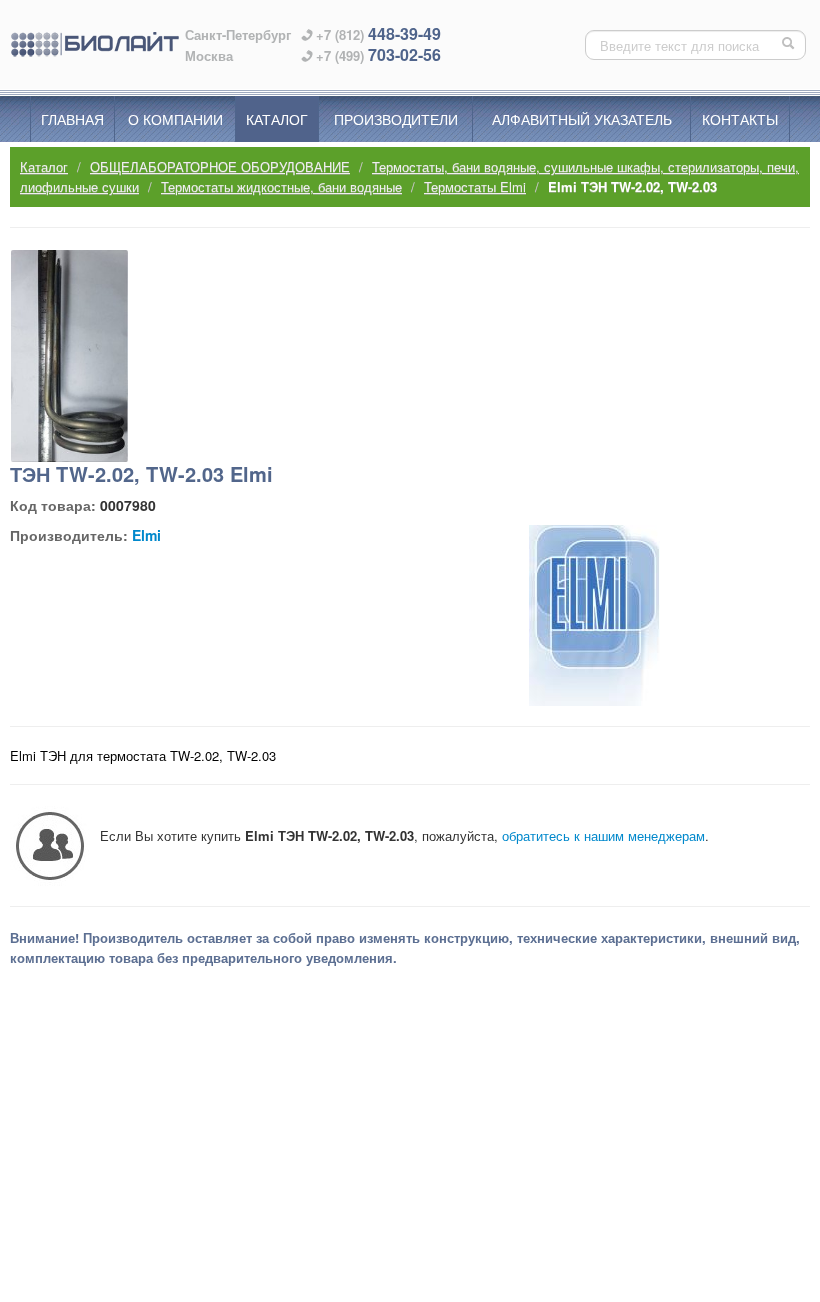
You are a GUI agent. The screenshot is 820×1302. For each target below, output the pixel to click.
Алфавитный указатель (582, 119)
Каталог (277, 119)
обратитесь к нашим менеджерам (603, 835)
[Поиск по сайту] (790, 45)
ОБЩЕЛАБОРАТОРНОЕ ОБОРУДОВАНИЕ (220, 166)
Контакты (740, 119)
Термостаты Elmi (475, 186)
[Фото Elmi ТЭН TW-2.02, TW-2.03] (69, 356)
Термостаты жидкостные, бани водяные (281, 186)
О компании (175, 119)
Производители (396, 119)
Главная (72, 119)
